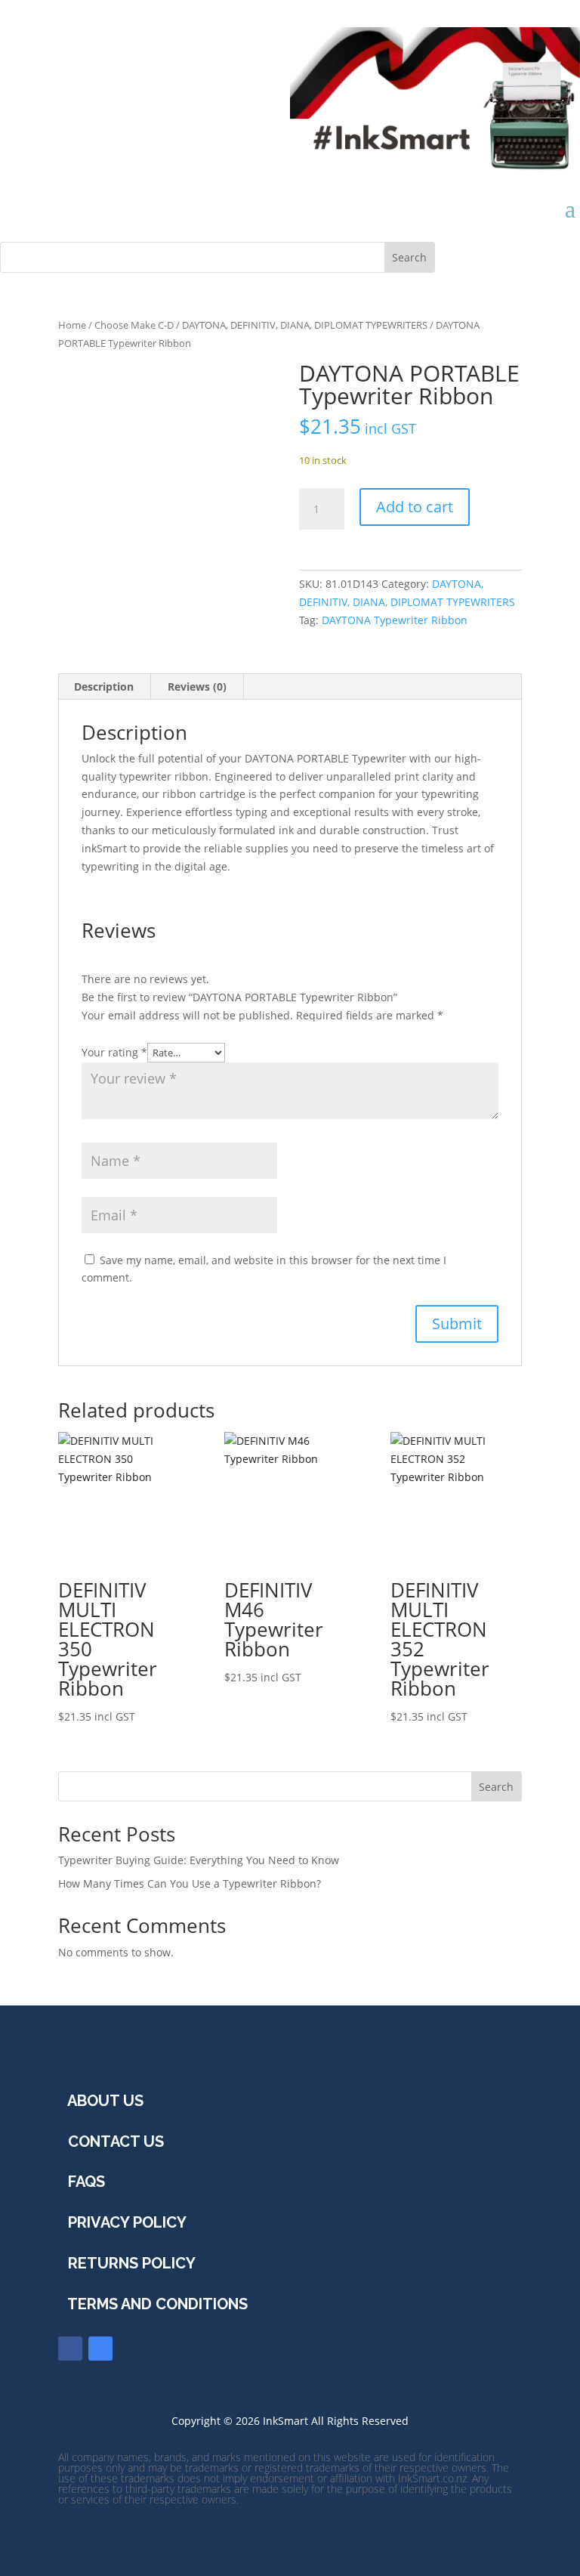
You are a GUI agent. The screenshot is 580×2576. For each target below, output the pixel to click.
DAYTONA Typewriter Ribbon (395, 620)
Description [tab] (104, 687)
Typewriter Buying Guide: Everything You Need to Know (199, 1860)
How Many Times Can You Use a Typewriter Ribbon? (190, 1883)
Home (72, 325)
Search (496, 1787)
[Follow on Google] (100, 2349)
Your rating (114, 1052)
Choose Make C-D (134, 325)
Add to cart (415, 507)
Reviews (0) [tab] (197, 687)
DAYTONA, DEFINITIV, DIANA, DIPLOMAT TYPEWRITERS (305, 325)
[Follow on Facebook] (70, 2349)
